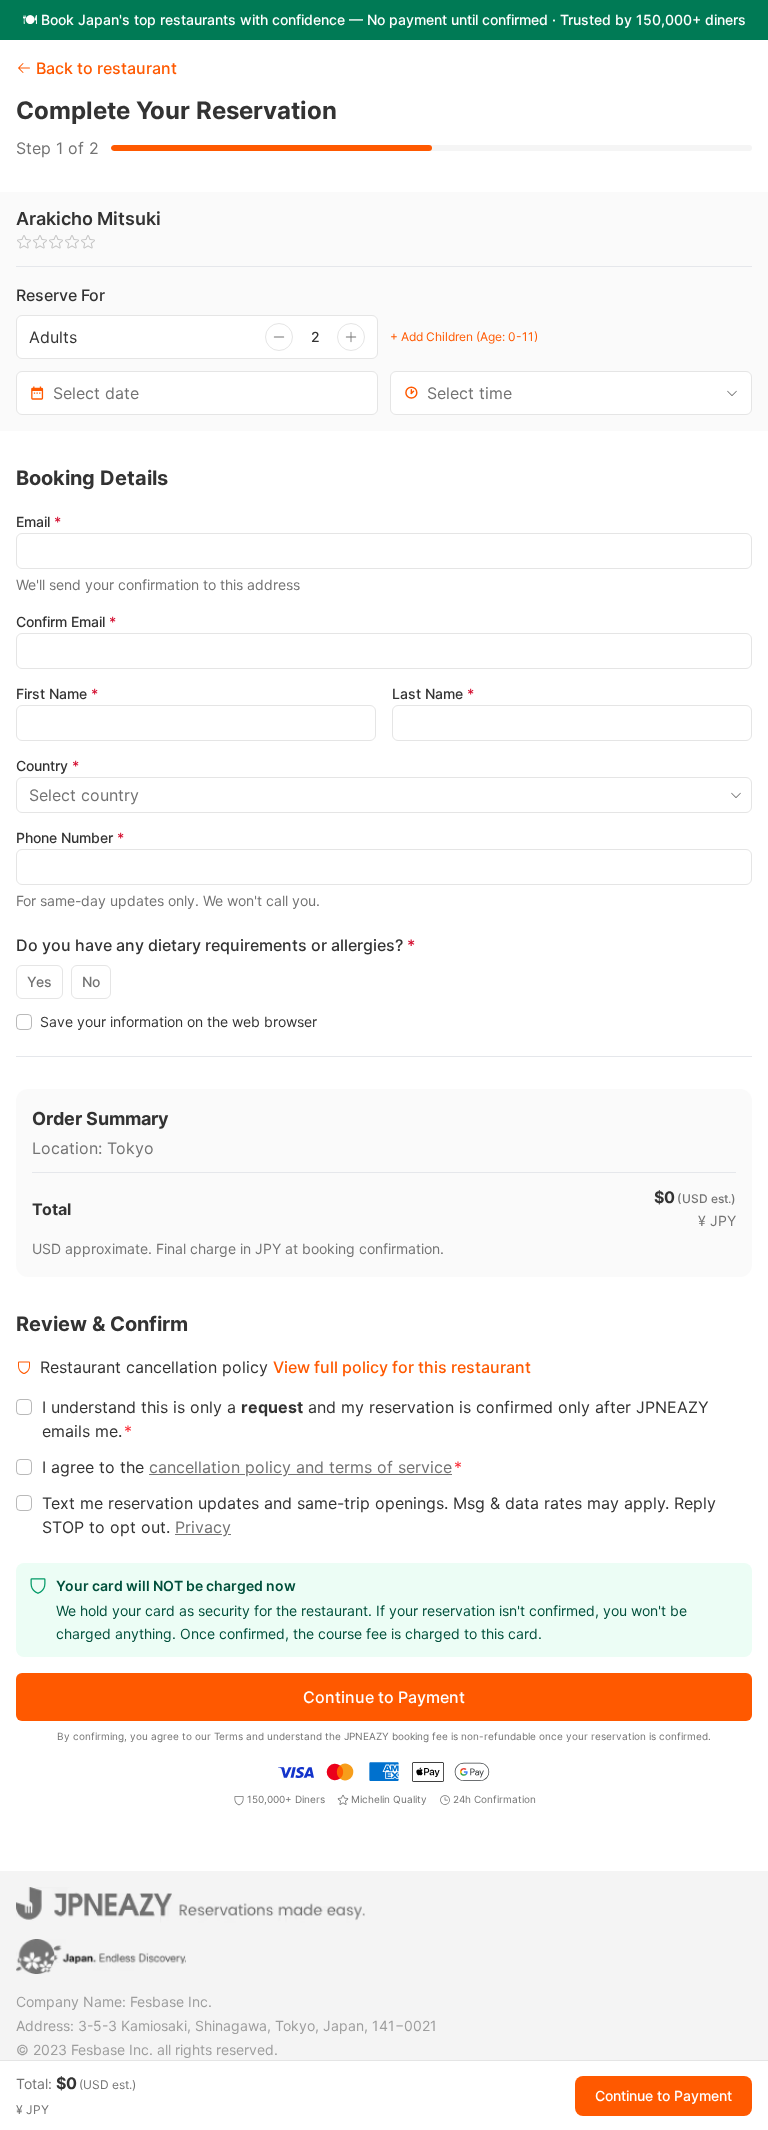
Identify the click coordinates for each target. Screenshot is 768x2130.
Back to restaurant (106, 68)
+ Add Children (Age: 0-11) (464, 336)
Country (47, 765)
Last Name (433, 693)
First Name (57, 693)
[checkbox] (24, 1022)
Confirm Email (66, 621)
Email (38, 521)
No (91, 981)
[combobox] (571, 393)
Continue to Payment (384, 1697)
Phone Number (70, 837)
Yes (39, 981)
